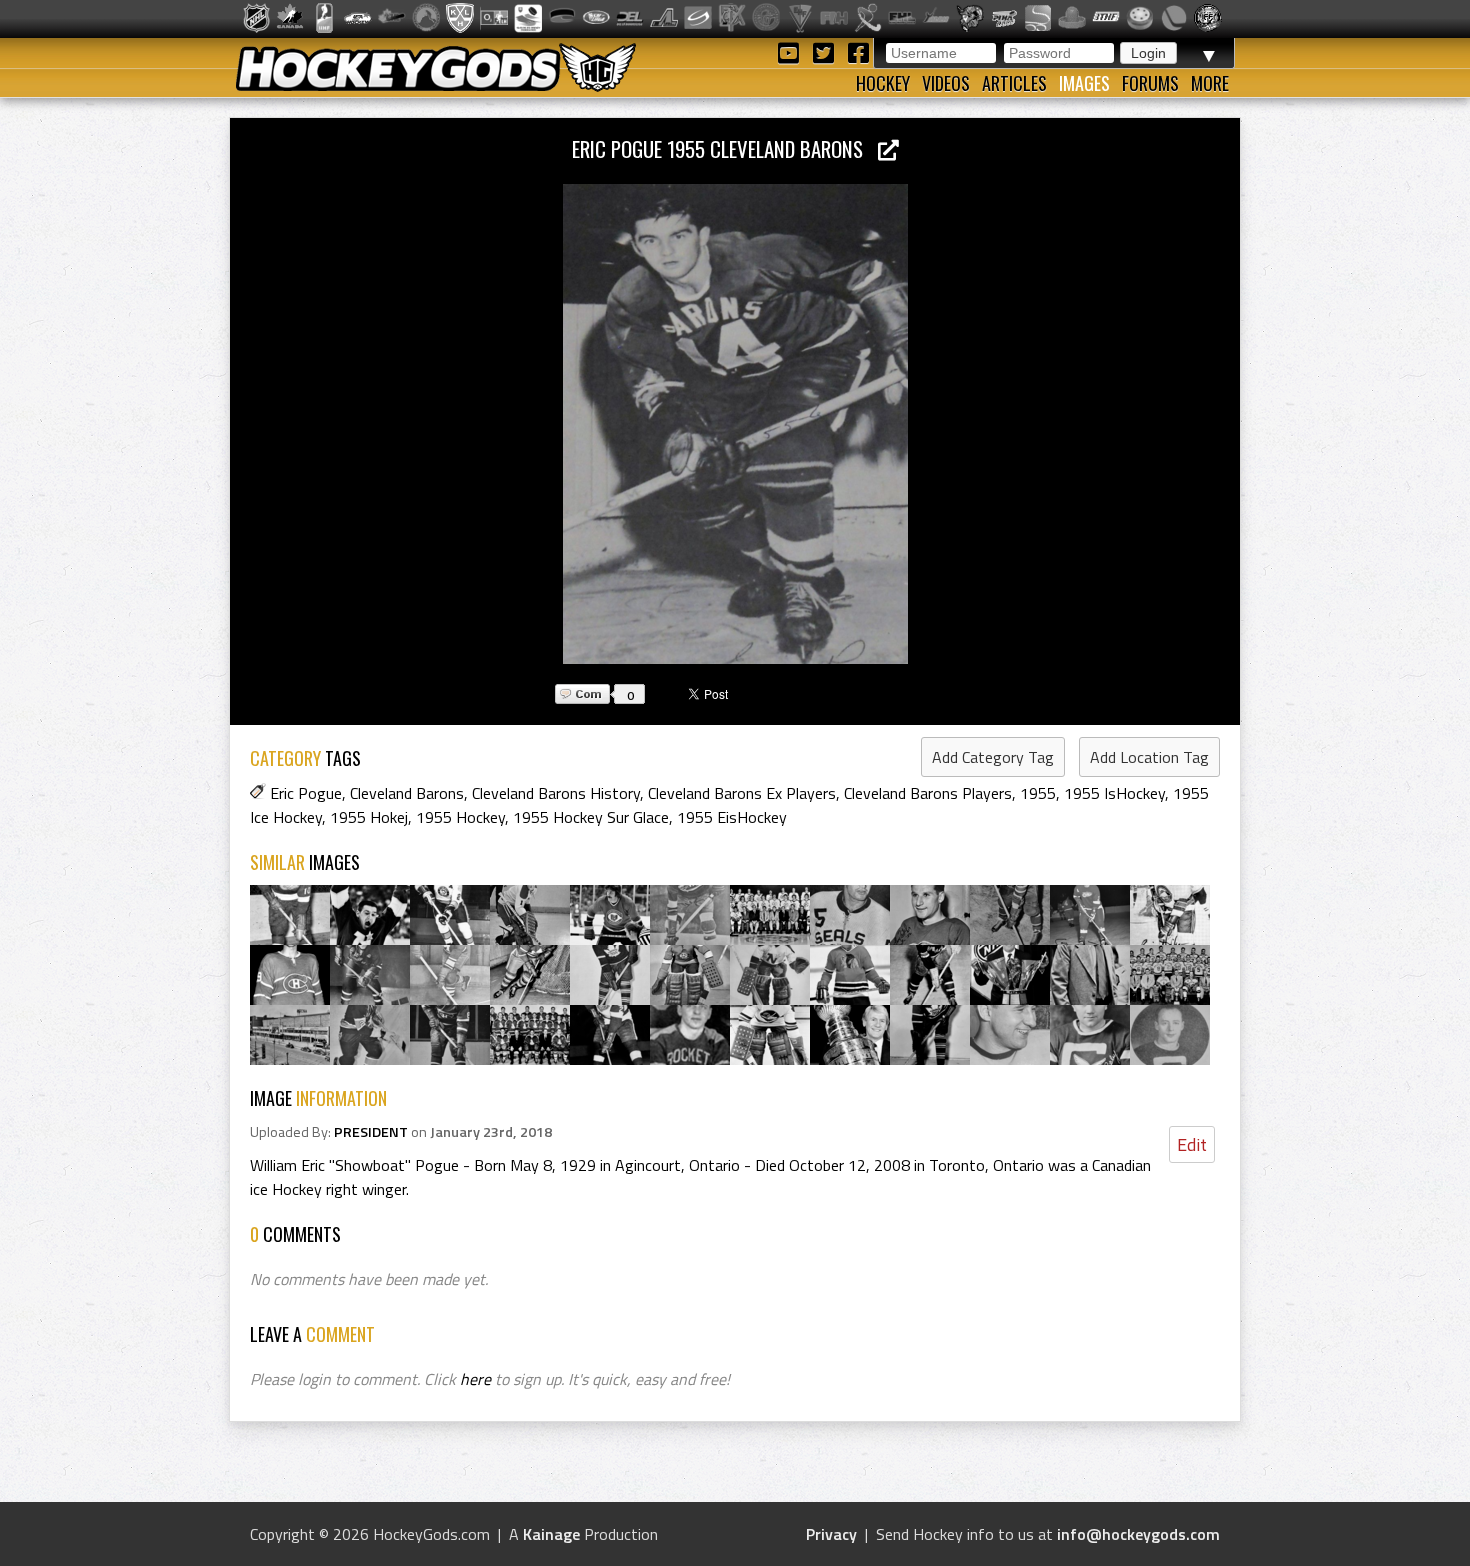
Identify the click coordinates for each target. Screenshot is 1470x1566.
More (1210, 83)
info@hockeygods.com (1138, 1534)
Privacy (831, 1534)
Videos (946, 83)
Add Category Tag (993, 757)
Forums (1150, 83)
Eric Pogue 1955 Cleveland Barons (725, 148)
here (475, 1379)
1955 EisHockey (732, 817)
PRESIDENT (371, 1132)
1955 (1038, 793)
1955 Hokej (369, 817)
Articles (1014, 83)
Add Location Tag (1149, 757)
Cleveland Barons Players (928, 793)
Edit (1192, 1144)
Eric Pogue (306, 793)
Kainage (551, 1534)
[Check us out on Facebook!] (858, 51)
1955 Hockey (460, 817)
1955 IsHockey (1114, 793)
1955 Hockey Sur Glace (591, 817)
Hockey (883, 83)
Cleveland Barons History (556, 793)
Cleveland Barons (407, 793)
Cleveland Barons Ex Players (742, 793)
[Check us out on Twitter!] (826, 51)
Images (1084, 83)
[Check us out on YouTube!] (791, 51)
